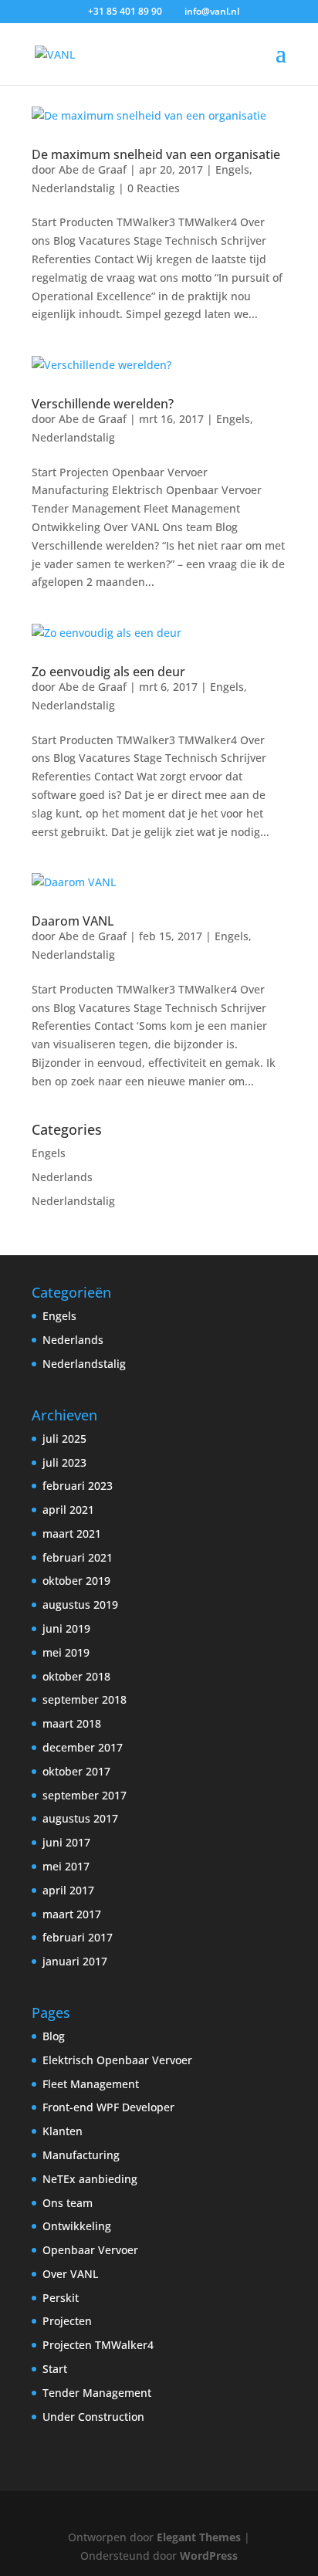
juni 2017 (66, 1842)
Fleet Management (91, 2084)
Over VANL (70, 2274)
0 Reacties (154, 188)
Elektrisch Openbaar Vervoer (117, 2060)
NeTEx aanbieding (90, 2179)
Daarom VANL (73, 921)
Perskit (61, 2298)
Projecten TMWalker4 (98, 2345)
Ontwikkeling (77, 2226)
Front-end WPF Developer (108, 2107)
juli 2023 (64, 1462)
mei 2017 (66, 1866)
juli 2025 (64, 1439)
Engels (232, 169)
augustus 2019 (80, 1604)
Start (55, 2369)
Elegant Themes (199, 2537)
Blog (54, 2036)
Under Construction (93, 2417)
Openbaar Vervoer (90, 2250)
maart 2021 (72, 1533)
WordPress (209, 2556)
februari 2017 (78, 1937)
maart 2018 (72, 1723)
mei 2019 (66, 1652)
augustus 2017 (80, 1818)
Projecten (67, 2321)
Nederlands (62, 1177)
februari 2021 (78, 1557)
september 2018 (85, 1699)
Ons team (68, 2203)
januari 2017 (75, 1961)
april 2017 (68, 1890)
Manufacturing (81, 2155)
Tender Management (97, 2393)
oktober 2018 (76, 1676)
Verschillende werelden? (103, 404)
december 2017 (83, 1747)
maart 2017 (72, 1914)
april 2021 (68, 1510)
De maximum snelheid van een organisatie (156, 154)
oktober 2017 (76, 1771)
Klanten (63, 2131)
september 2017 (85, 1795)
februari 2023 (78, 1486)
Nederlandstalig (73, 188)
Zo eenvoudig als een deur (108, 672)
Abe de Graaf (93, 169)
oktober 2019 (76, 1581)
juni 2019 (66, 1628)
